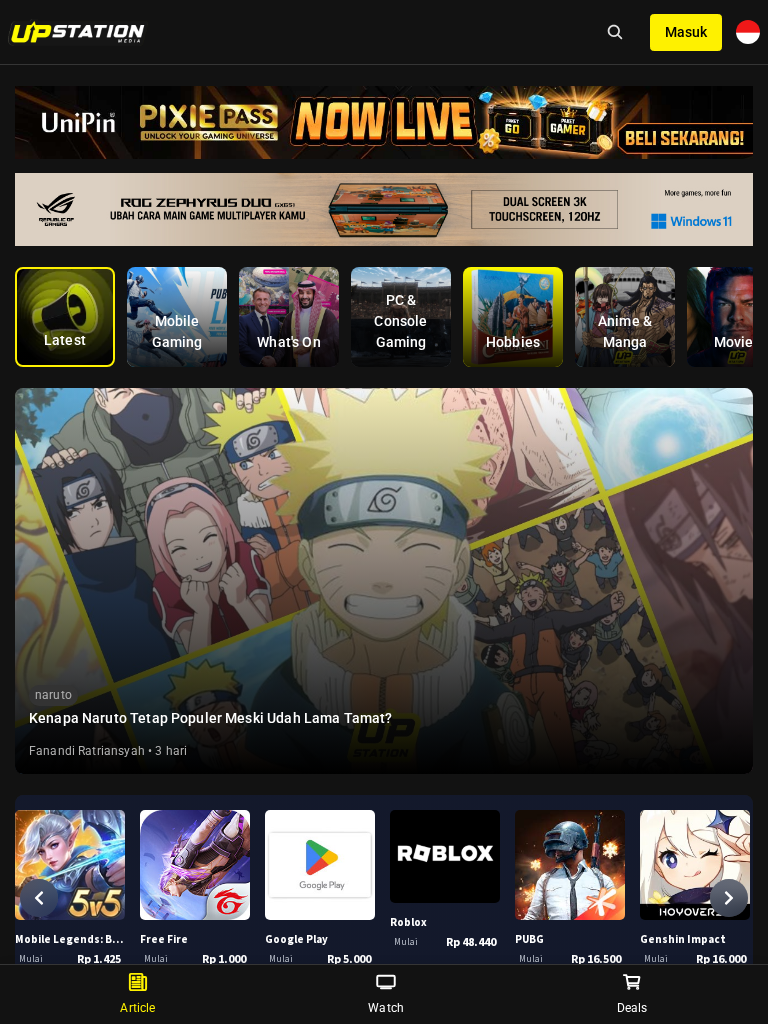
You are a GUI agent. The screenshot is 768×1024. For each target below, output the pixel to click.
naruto (53, 695)
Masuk (686, 32)
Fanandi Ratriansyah (87, 751)
